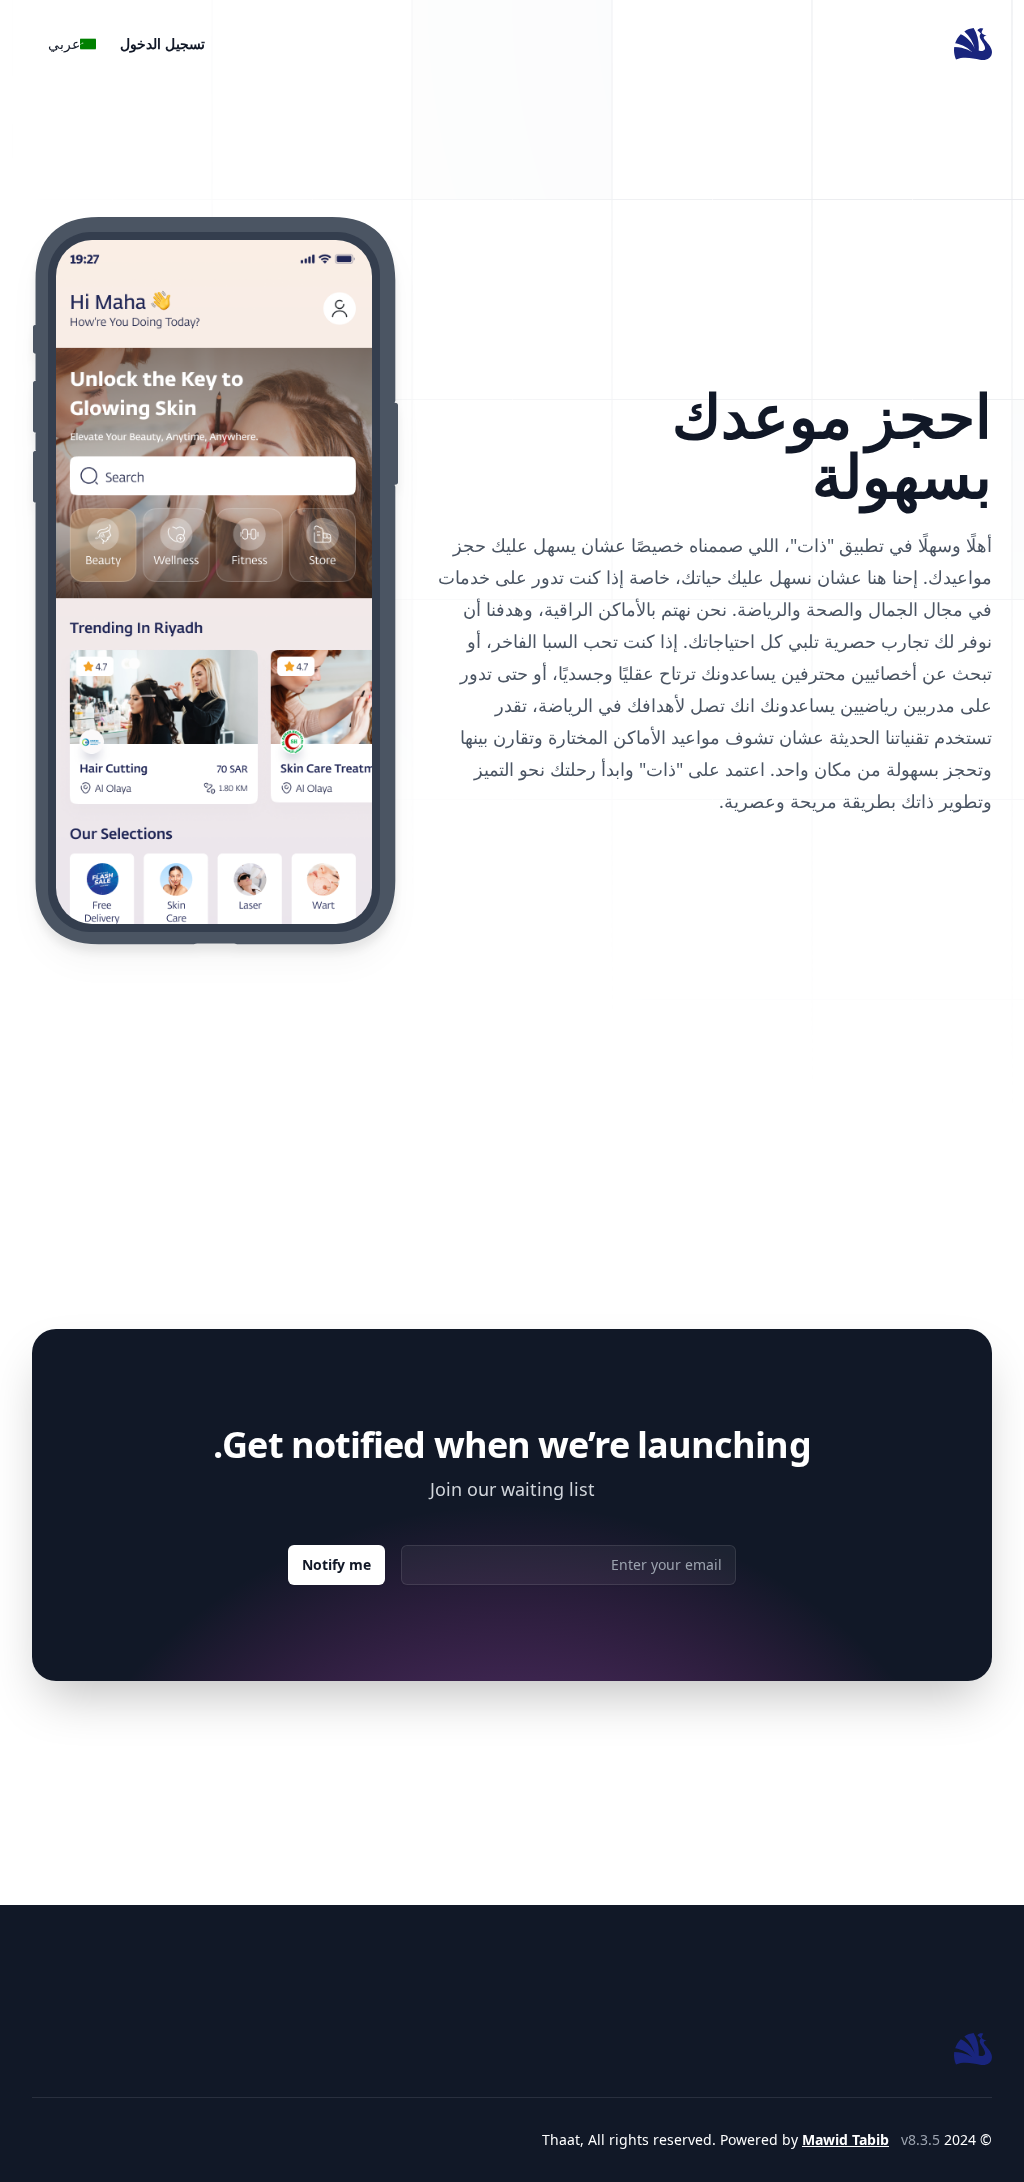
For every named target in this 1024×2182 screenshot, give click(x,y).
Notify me (336, 1564)
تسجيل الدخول (162, 43)
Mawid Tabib (845, 2139)
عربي (66, 43)
